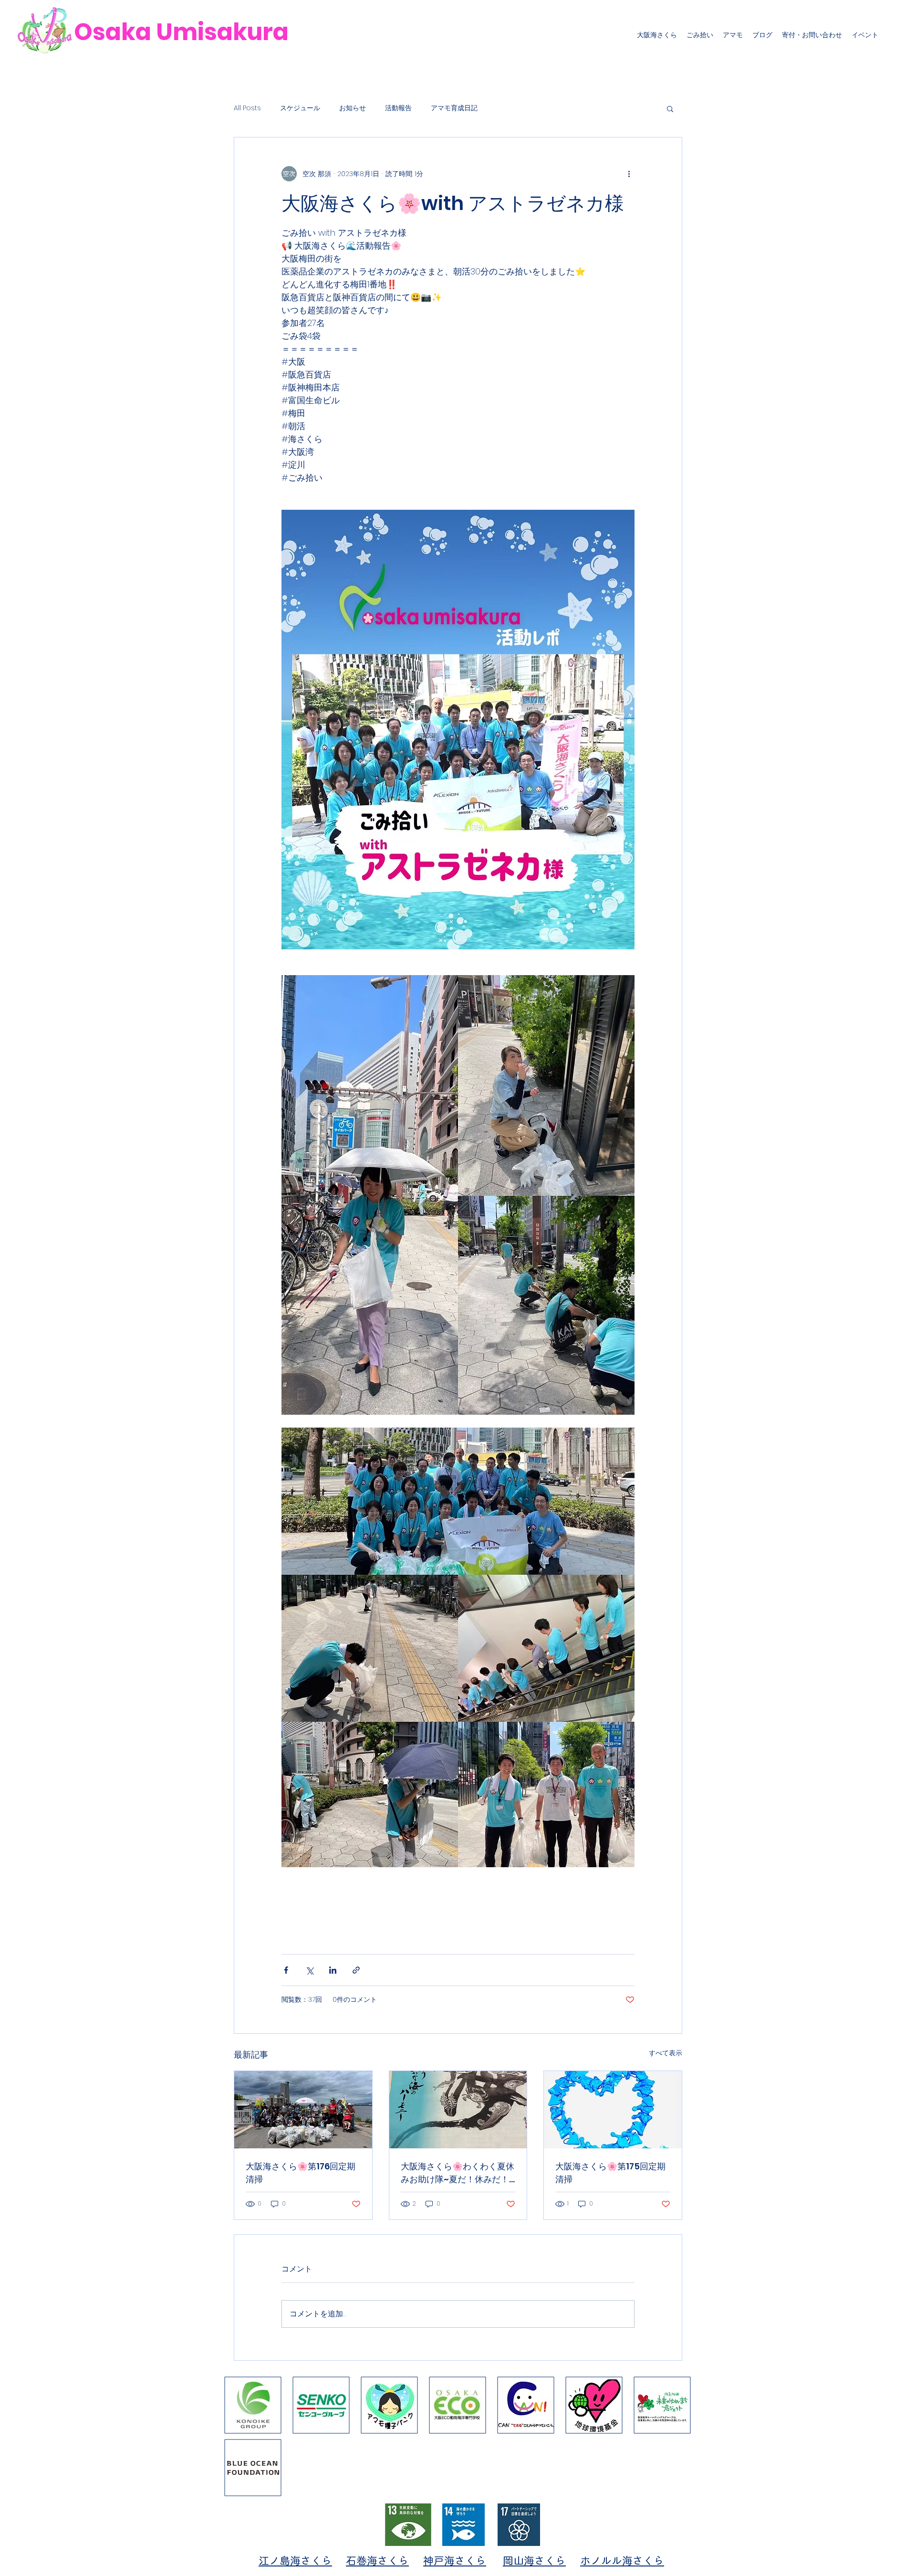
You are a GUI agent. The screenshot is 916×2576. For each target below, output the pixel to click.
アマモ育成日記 (454, 108)
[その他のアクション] (629, 174)
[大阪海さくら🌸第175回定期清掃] (613, 2110)
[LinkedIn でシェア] (333, 1970)
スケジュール (300, 108)
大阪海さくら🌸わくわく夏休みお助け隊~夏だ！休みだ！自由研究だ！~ (458, 2173)
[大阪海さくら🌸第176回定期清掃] (303, 2110)
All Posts (247, 108)
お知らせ (353, 108)
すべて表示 (666, 2053)
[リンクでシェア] (356, 1970)
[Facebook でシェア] (286, 1970)
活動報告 (398, 108)
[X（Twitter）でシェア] (309, 1970)
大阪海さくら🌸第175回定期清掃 (610, 2173)
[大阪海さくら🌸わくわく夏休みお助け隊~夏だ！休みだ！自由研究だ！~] (458, 2110)
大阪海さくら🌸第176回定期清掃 (301, 2173)
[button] (670, 108)
